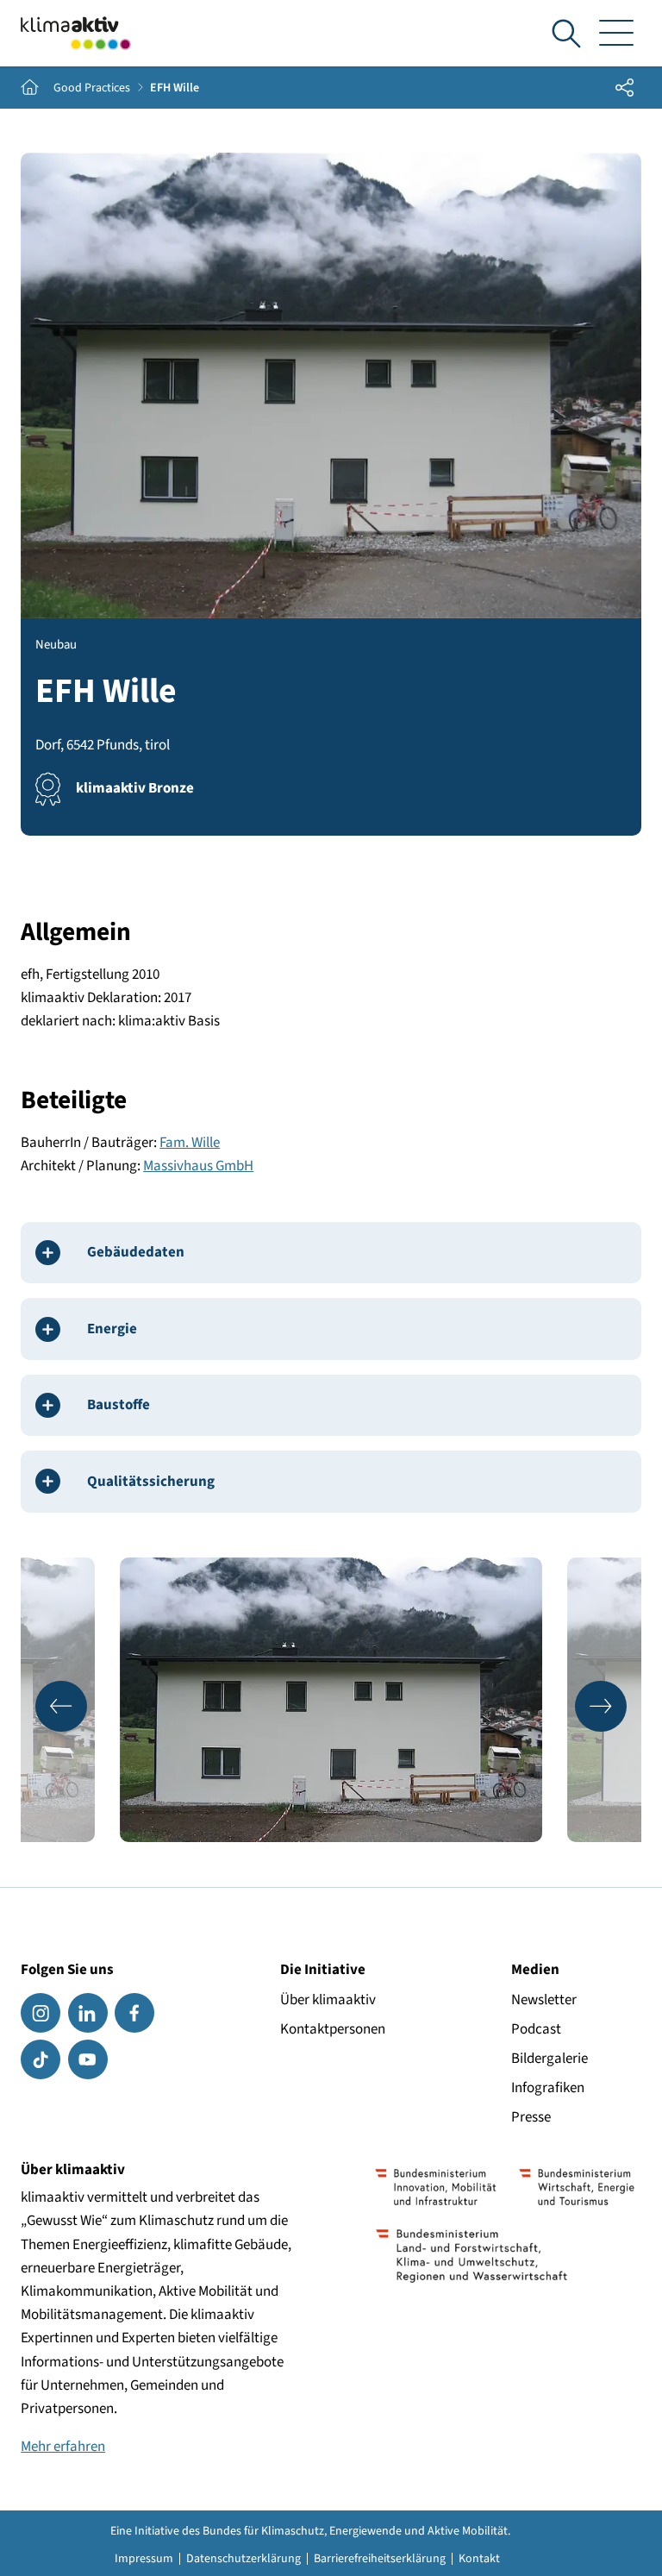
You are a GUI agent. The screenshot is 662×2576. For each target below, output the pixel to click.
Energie (112, 1329)
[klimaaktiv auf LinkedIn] (88, 2013)
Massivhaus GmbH (198, 1166)
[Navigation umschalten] (617, 34)
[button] (61, 1707)
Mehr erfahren (63, 2447)
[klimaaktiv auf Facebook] (134, 2013)
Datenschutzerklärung (244, 2559)
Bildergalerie (550, 2059)
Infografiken (548, 2088)
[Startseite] (76, 33)
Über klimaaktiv (328, 2000)
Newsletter (544, 2000)
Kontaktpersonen (333, 2029)
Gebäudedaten (136, 1252)
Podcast (536, 2029)
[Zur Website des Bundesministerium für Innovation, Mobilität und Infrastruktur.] (436, 2187)
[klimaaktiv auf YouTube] (88, 2059)
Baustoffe (119, 1405)
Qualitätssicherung (151, 1482)
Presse (531, 2117)
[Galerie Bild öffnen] (331, 1700)
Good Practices (92, 88)
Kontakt (479, 2559)
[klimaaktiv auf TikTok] (41, 2059)
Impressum (144, 2559)
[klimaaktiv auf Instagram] (41, 2013)
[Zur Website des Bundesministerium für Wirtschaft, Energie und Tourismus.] (577, 2187)
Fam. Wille (190, 1143)
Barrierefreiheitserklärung (380, 2559)
